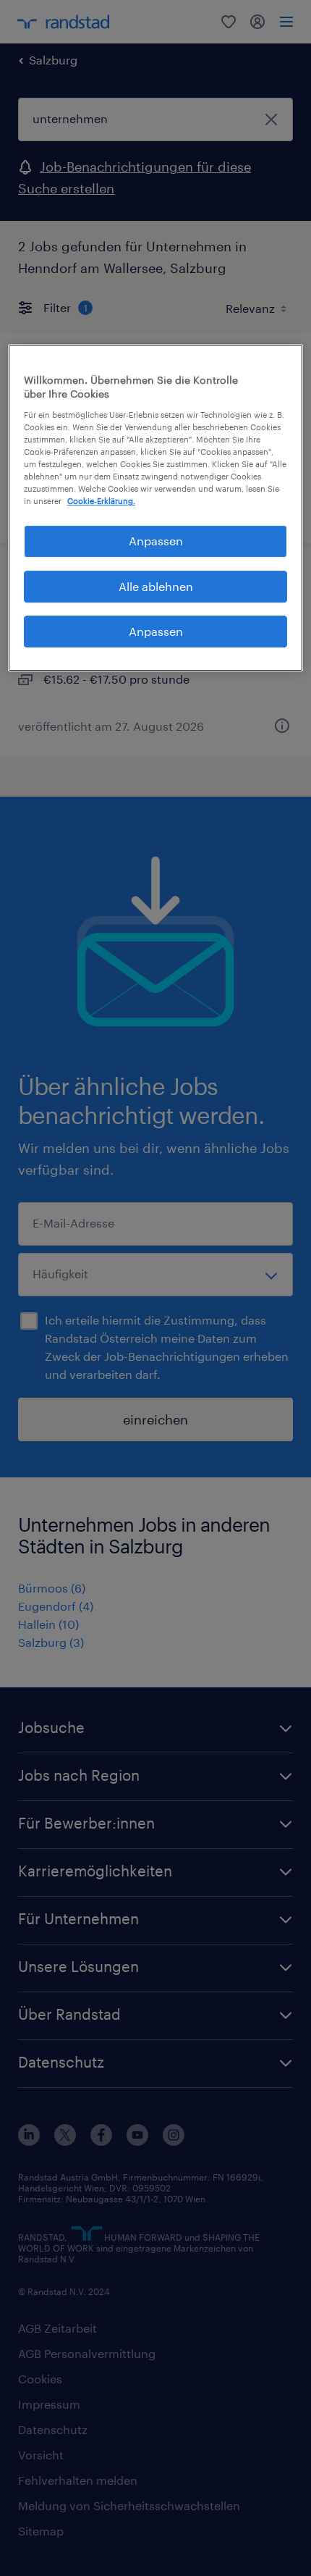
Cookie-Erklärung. (101, 501)
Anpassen (156, 541)
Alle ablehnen (156, 586)
